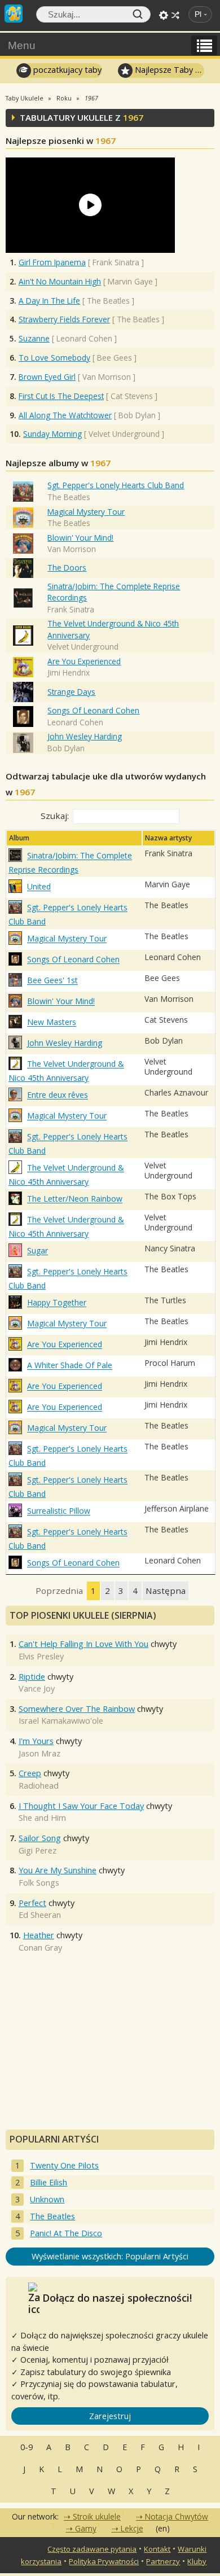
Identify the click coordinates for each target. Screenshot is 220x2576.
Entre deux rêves (58, 1095)
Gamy (86, 2528)
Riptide (32, 1677)
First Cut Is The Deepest (61, 396)
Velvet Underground (83, 647)
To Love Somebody (54, 358)
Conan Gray (40, 1948)
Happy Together (57, 1303)
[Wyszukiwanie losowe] (175, 15)
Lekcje (132, 2528)
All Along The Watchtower (65, 415)
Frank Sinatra (71, 609)
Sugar (38, 1251)
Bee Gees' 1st (52, 981)
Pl (198, 14)
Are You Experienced (84, 661)
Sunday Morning (52, 434)
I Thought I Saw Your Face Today (81, 1806)
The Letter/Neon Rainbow (75, 1199)
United (39, 887)
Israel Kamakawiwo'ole (61, 1721)
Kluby (197, 2561)
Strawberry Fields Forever (64, 319)
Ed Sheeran (40, 1915)
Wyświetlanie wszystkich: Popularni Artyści (110, 2256)
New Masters (52, 1022)
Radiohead (39, 1786)
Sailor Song (40, 1838)
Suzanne (34, 338)
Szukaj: (55, 816)
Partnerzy (163, 2561)
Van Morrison (72, 549)
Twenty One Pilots (64, 2165)
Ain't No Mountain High (60, 281)
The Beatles (69, 497)
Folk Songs (39, 1883)
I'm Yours (36, 1741)
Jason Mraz (39, 1753)
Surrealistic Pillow (59, 1511)
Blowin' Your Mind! (80, 538)
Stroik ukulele (97, 2516)
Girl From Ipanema (52, 262)
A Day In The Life (49, 301)
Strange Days (71, 692)
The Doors (67, 568)
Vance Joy (37, 1688)
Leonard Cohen (75, 722)
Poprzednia (59, 1591)
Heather (39, 1935)
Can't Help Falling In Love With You (83, 1644)
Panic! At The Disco (66, 2233)
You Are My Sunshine (58, 1870)
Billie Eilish (49, 2182)
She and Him (42, 1818)
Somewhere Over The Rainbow (77, 1709)
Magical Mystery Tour (86, 512)
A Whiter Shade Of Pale (70, 1366)
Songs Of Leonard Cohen (93, 710)
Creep (30, 1773)
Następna (166, 1591)
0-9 (27, 2447)
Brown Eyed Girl (47, 377)
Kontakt (157, 2549)
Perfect (32, 1903)
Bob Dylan (66, 748)
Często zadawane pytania (92, 2549)
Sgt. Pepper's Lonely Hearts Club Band (116, 485)
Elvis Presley (41, 1656)
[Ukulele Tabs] (14, 12)
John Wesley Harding (85, 736)
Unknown (47, 2199)
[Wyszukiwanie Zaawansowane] (164, 15)
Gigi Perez (38, 1850)
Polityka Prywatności (104, 2561)
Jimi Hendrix (69, 673)
